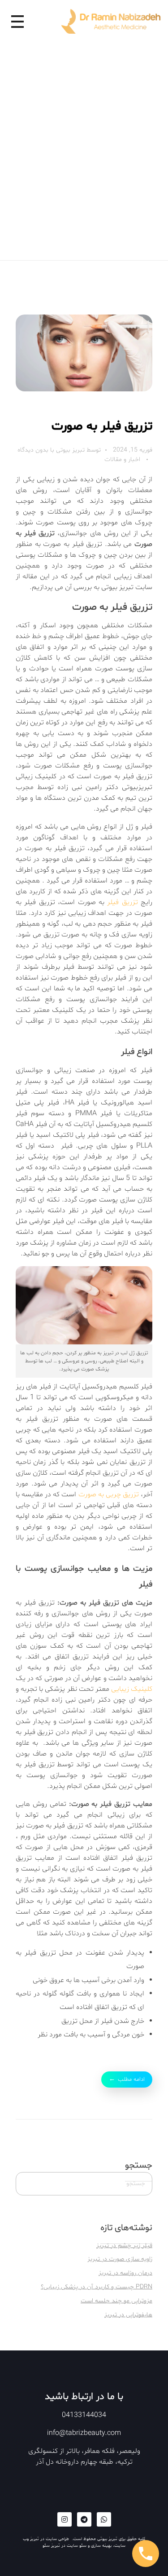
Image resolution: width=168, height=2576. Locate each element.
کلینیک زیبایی (132, 1689)
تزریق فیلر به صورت (102, 426)
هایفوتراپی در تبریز (128, 2315)
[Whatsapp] (104, 2519)
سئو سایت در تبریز (69, 2546)
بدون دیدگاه (33, 450)
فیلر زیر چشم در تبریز (124, 2246)
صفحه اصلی (132, 68)
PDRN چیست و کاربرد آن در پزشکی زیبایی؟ (97, 2287)
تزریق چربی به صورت (109, 1494)
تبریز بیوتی (69, 450)
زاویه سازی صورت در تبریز (120, 2259)
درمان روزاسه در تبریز (125, 2273)
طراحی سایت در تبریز (50, 2539)
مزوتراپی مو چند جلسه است (116, 2301)
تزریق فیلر (122, 902)
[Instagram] (65, 2519)
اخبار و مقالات (122, 459)
